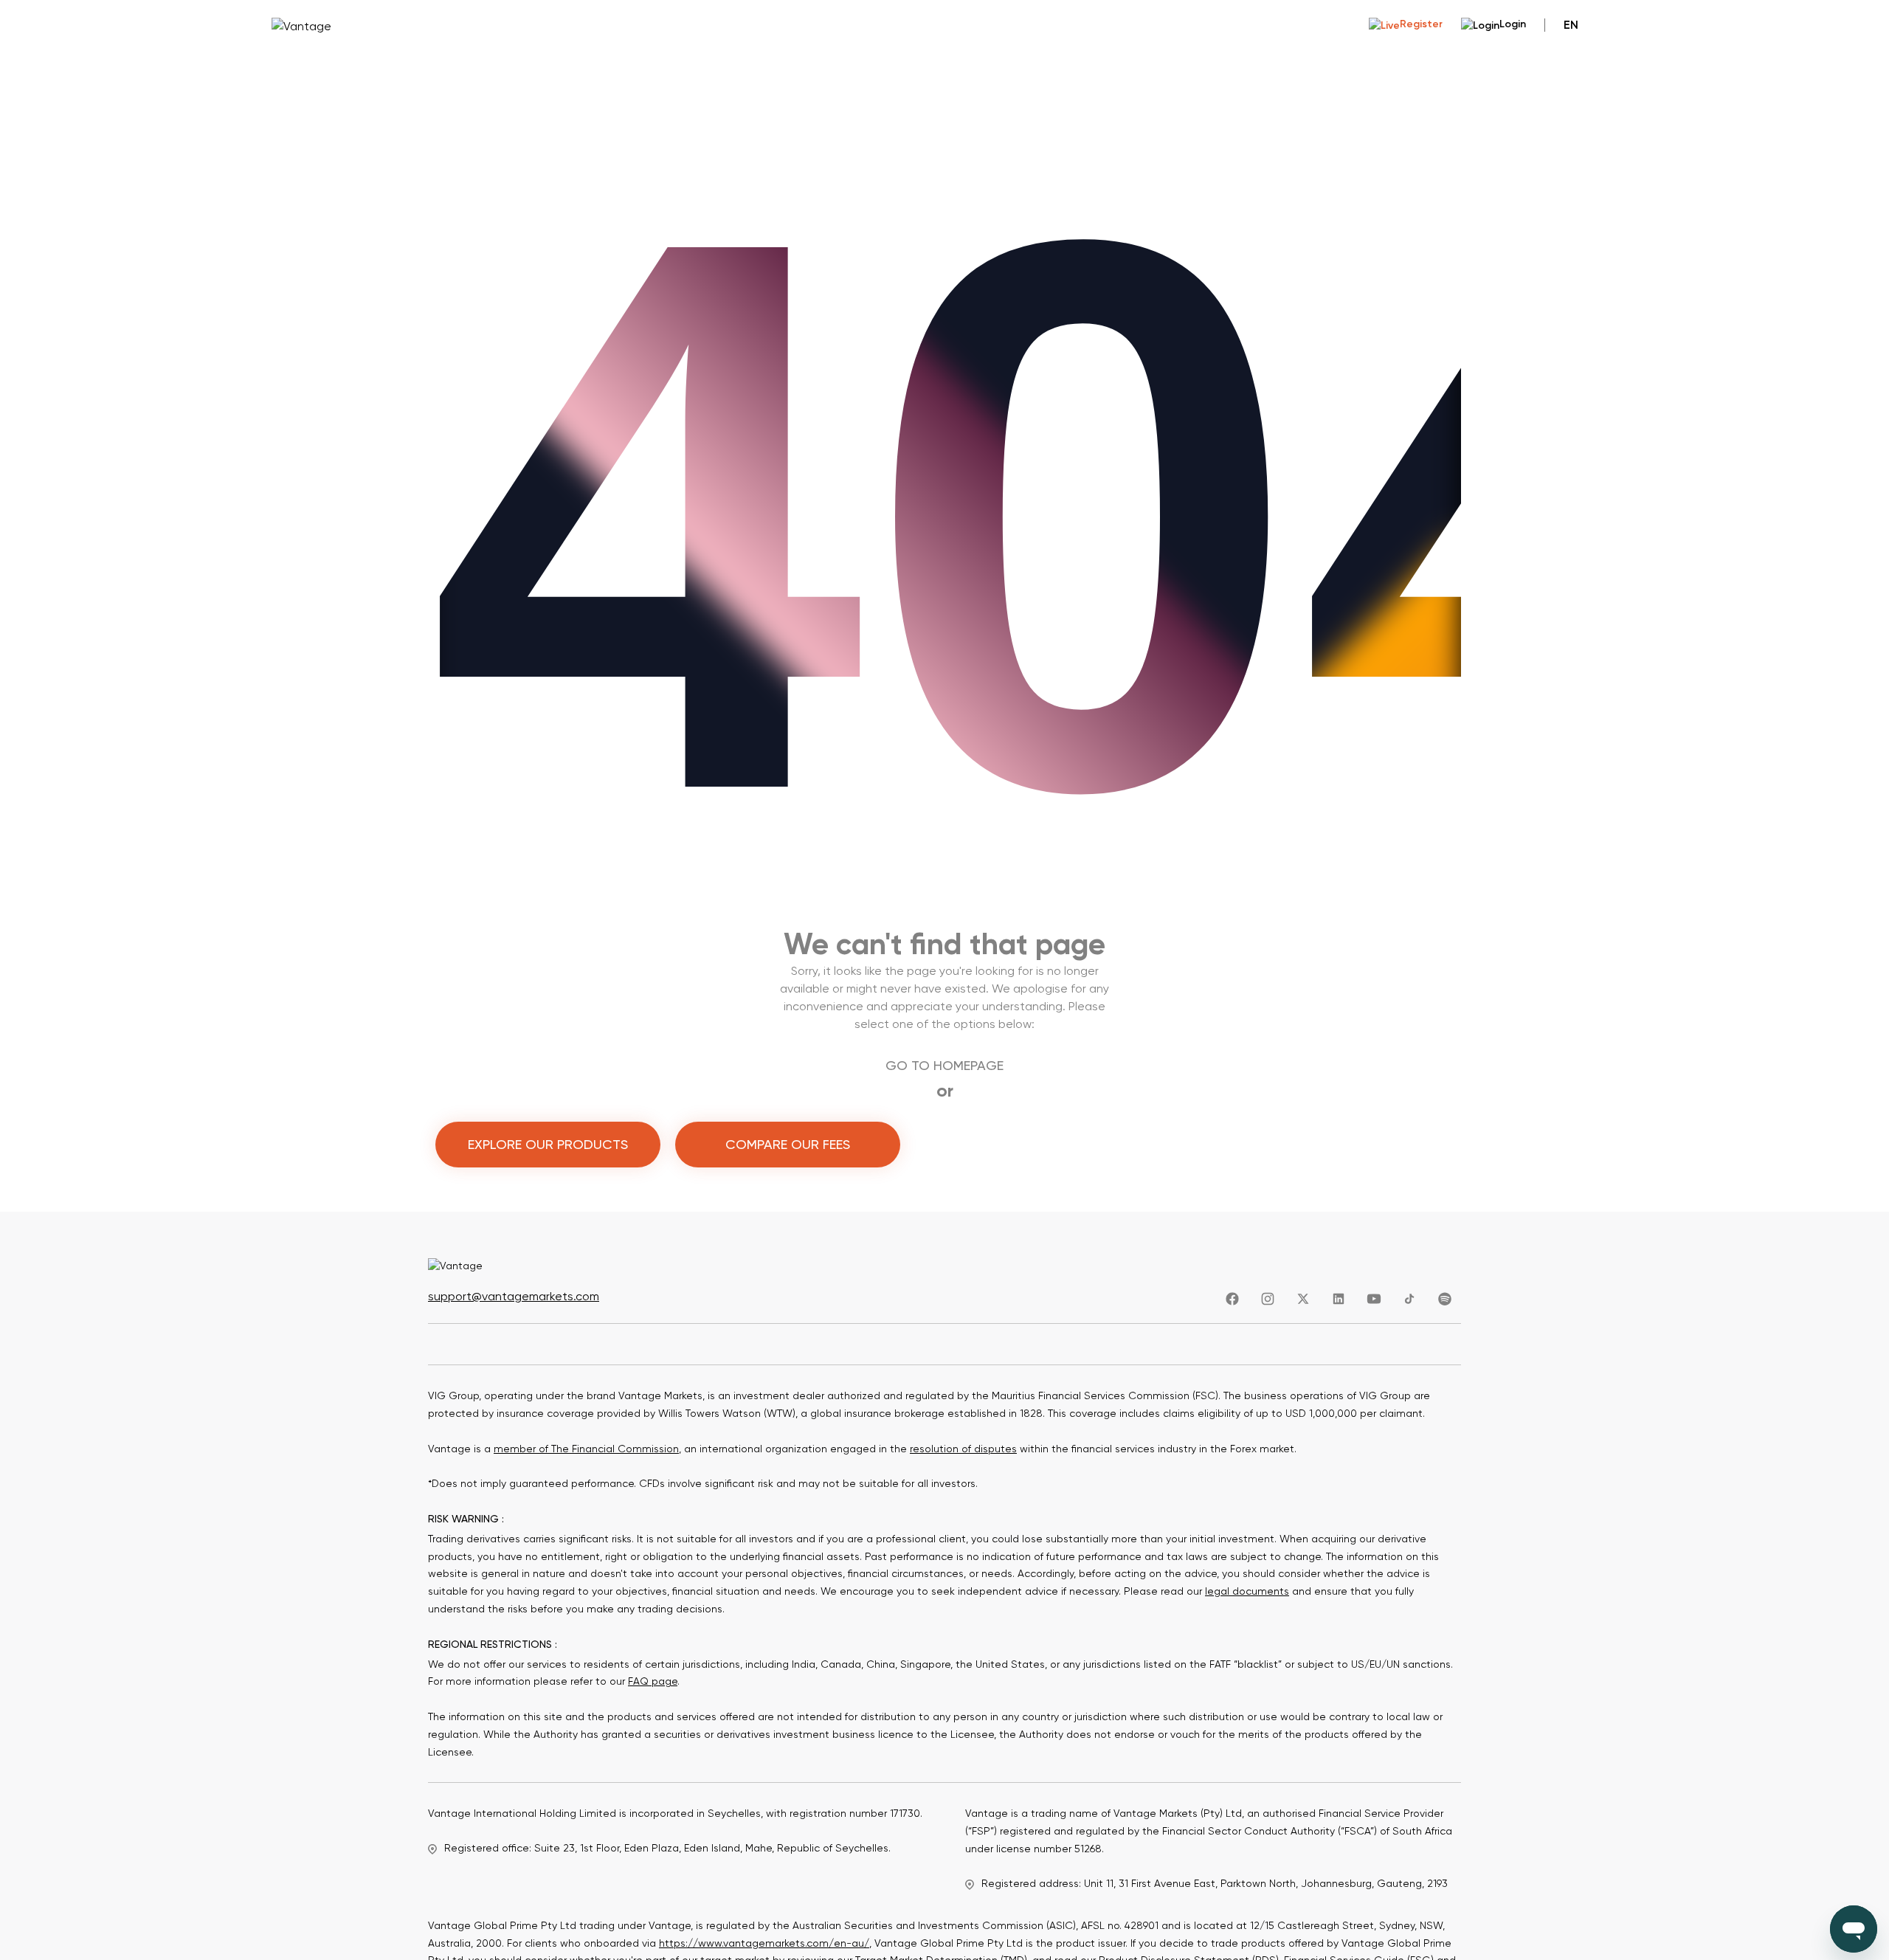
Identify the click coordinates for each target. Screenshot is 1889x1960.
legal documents (1247, 1591)
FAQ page (653, 1681)
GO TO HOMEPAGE (944, 1065)
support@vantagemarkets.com (514, 1296)
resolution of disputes (963, 1449)
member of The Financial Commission (586, 1449)
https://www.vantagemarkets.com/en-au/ (764, 1943)
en (1571, 25)
